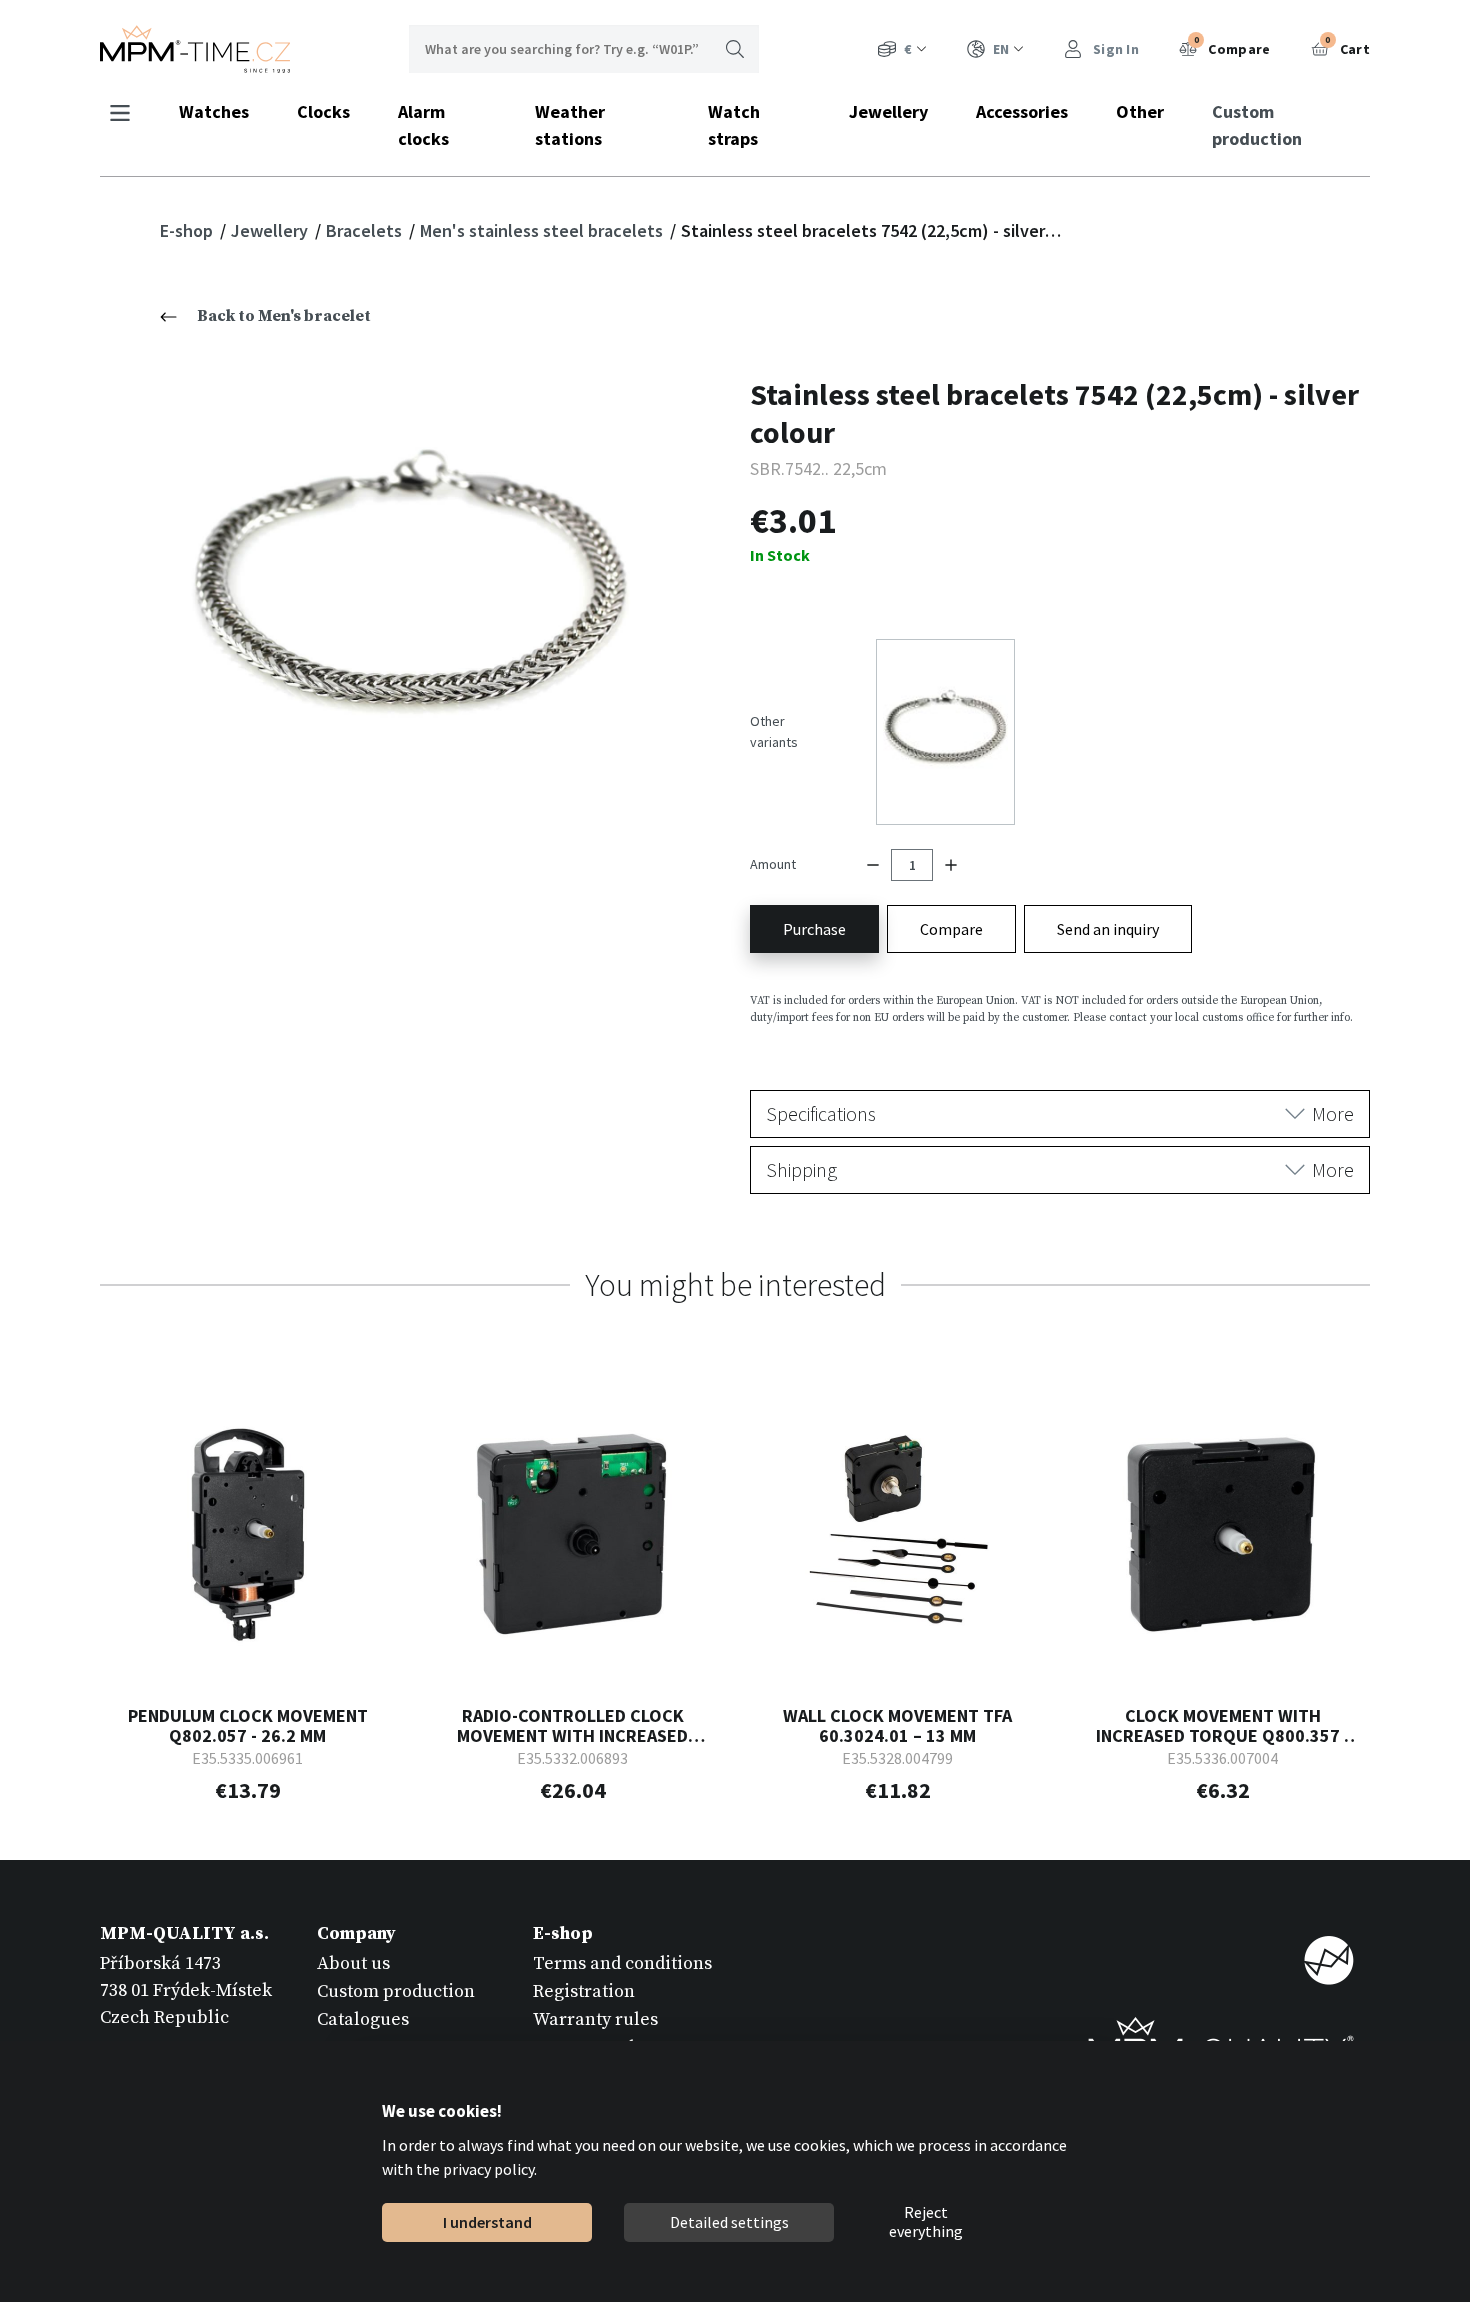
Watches (214, 111)
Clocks (323, 111)
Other (1140, 111)
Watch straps (734, 125)
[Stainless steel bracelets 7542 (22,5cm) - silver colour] (410, 598)
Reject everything (926, 2223)
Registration (584, 1991)
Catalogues (363, 2019)
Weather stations (570, 125)
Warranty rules (595, 2019)
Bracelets (366, 230)
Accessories (1022, 111)
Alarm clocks (423, 125)
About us (353, 1963)
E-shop (188, 230)
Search (735, 49)
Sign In (1114, 49)
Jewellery (888, 111)
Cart (1347, 46)
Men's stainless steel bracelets (543, 230)
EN (1001, 49)
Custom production (1257, 125)
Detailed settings (728, 2222)
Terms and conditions (622, 1963)
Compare (1232, 46)
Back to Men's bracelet (284, 316)
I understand (486, 2222)
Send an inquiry (1108, 929)
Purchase (814, 929)
